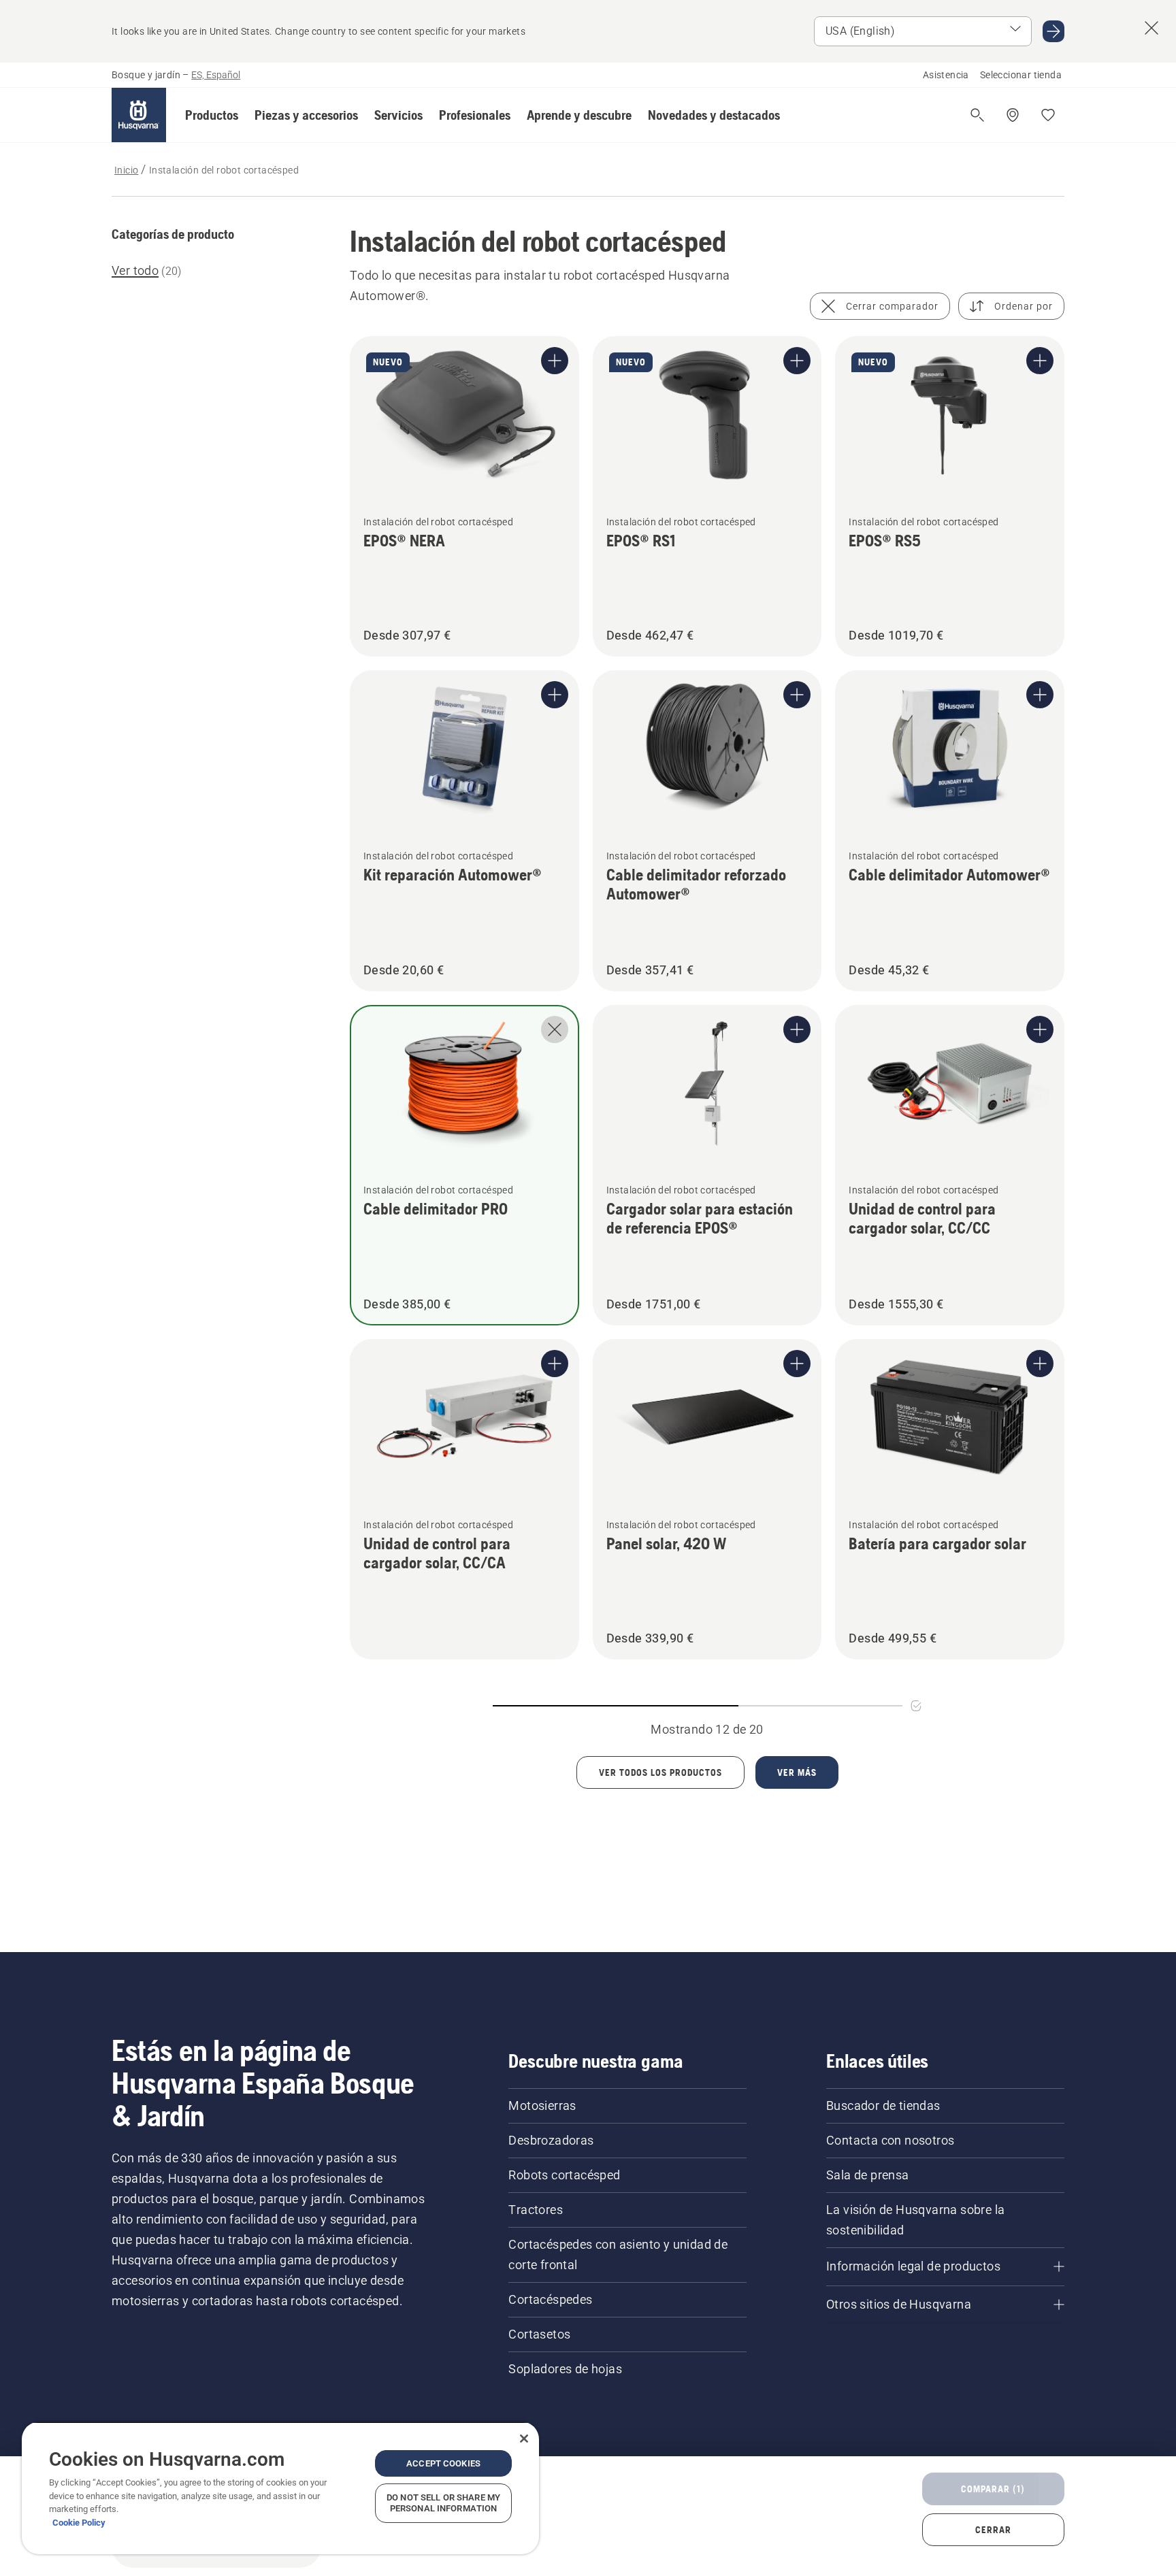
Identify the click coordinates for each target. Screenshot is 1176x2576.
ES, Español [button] (216, 75)
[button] (212, 115)
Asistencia (946, 75)
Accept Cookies (443, 2463)
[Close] (524, 2439)
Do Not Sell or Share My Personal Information (443, 2503)
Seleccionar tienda (1021, 75)
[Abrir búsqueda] (977, 115)
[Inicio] (139, 115)
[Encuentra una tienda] (1013, 115)
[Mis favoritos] (1048, 115)
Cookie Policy (79, 2523)
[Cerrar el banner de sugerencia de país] (1151, 28)
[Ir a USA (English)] (1053, 31)
